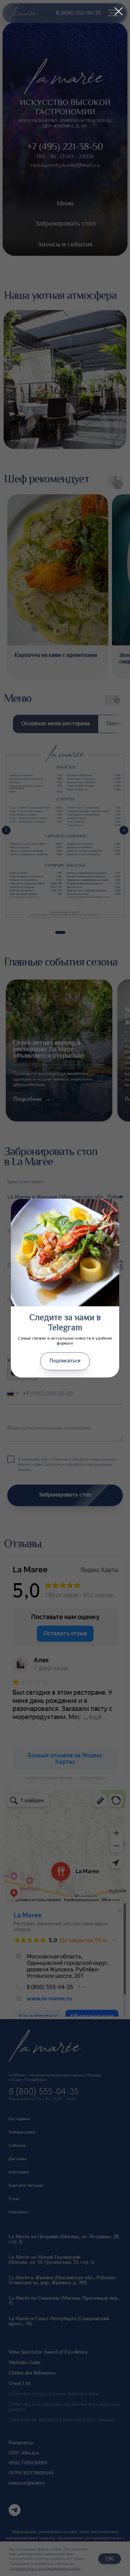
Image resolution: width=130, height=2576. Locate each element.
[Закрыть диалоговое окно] (119, 11)
